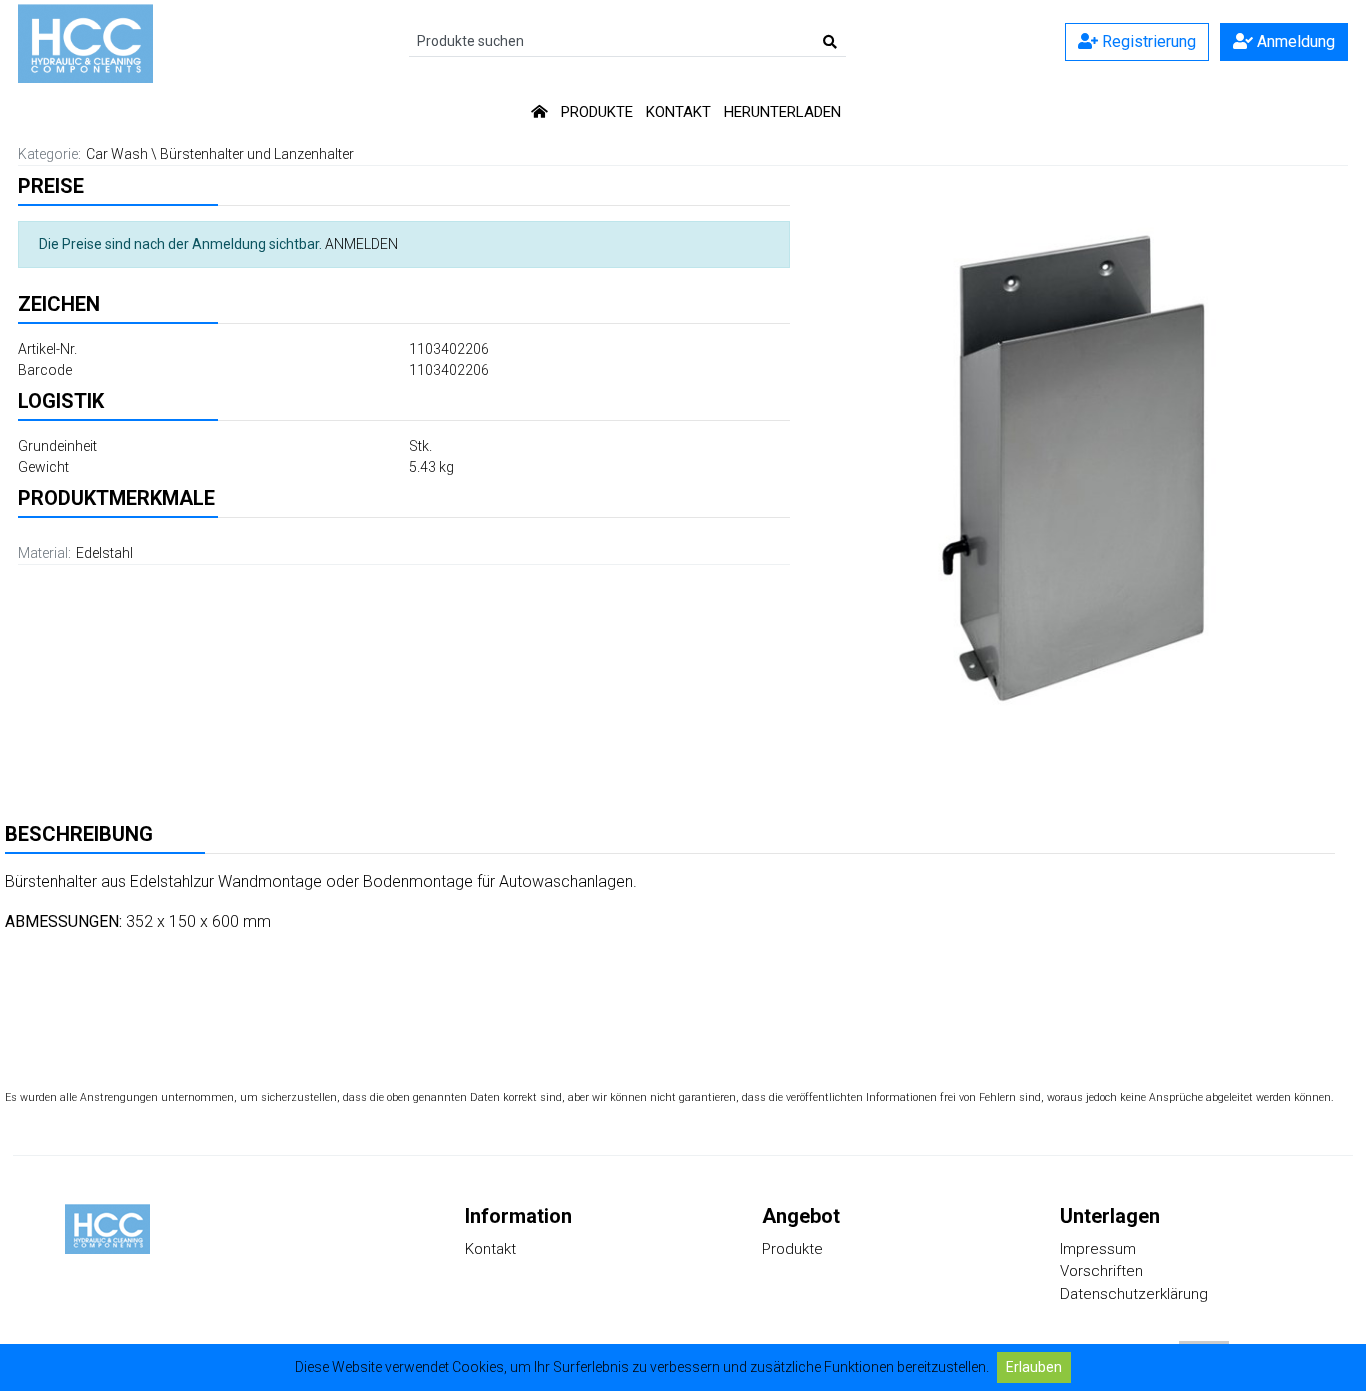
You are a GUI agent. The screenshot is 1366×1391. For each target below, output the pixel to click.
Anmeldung (1294, 41)
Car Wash (117, 154)
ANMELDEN (361, 244)
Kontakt (490, 1249)
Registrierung (1147, 41)
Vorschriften (1101, 1271)
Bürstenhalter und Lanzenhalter (257, 154)
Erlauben (1034, 1367)
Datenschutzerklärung (1134, 1294)
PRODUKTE (597, 112)
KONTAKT (678, 112)
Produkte (792, 1249)
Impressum (1098, 1249)
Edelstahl (104, 553)
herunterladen (782, 112)
